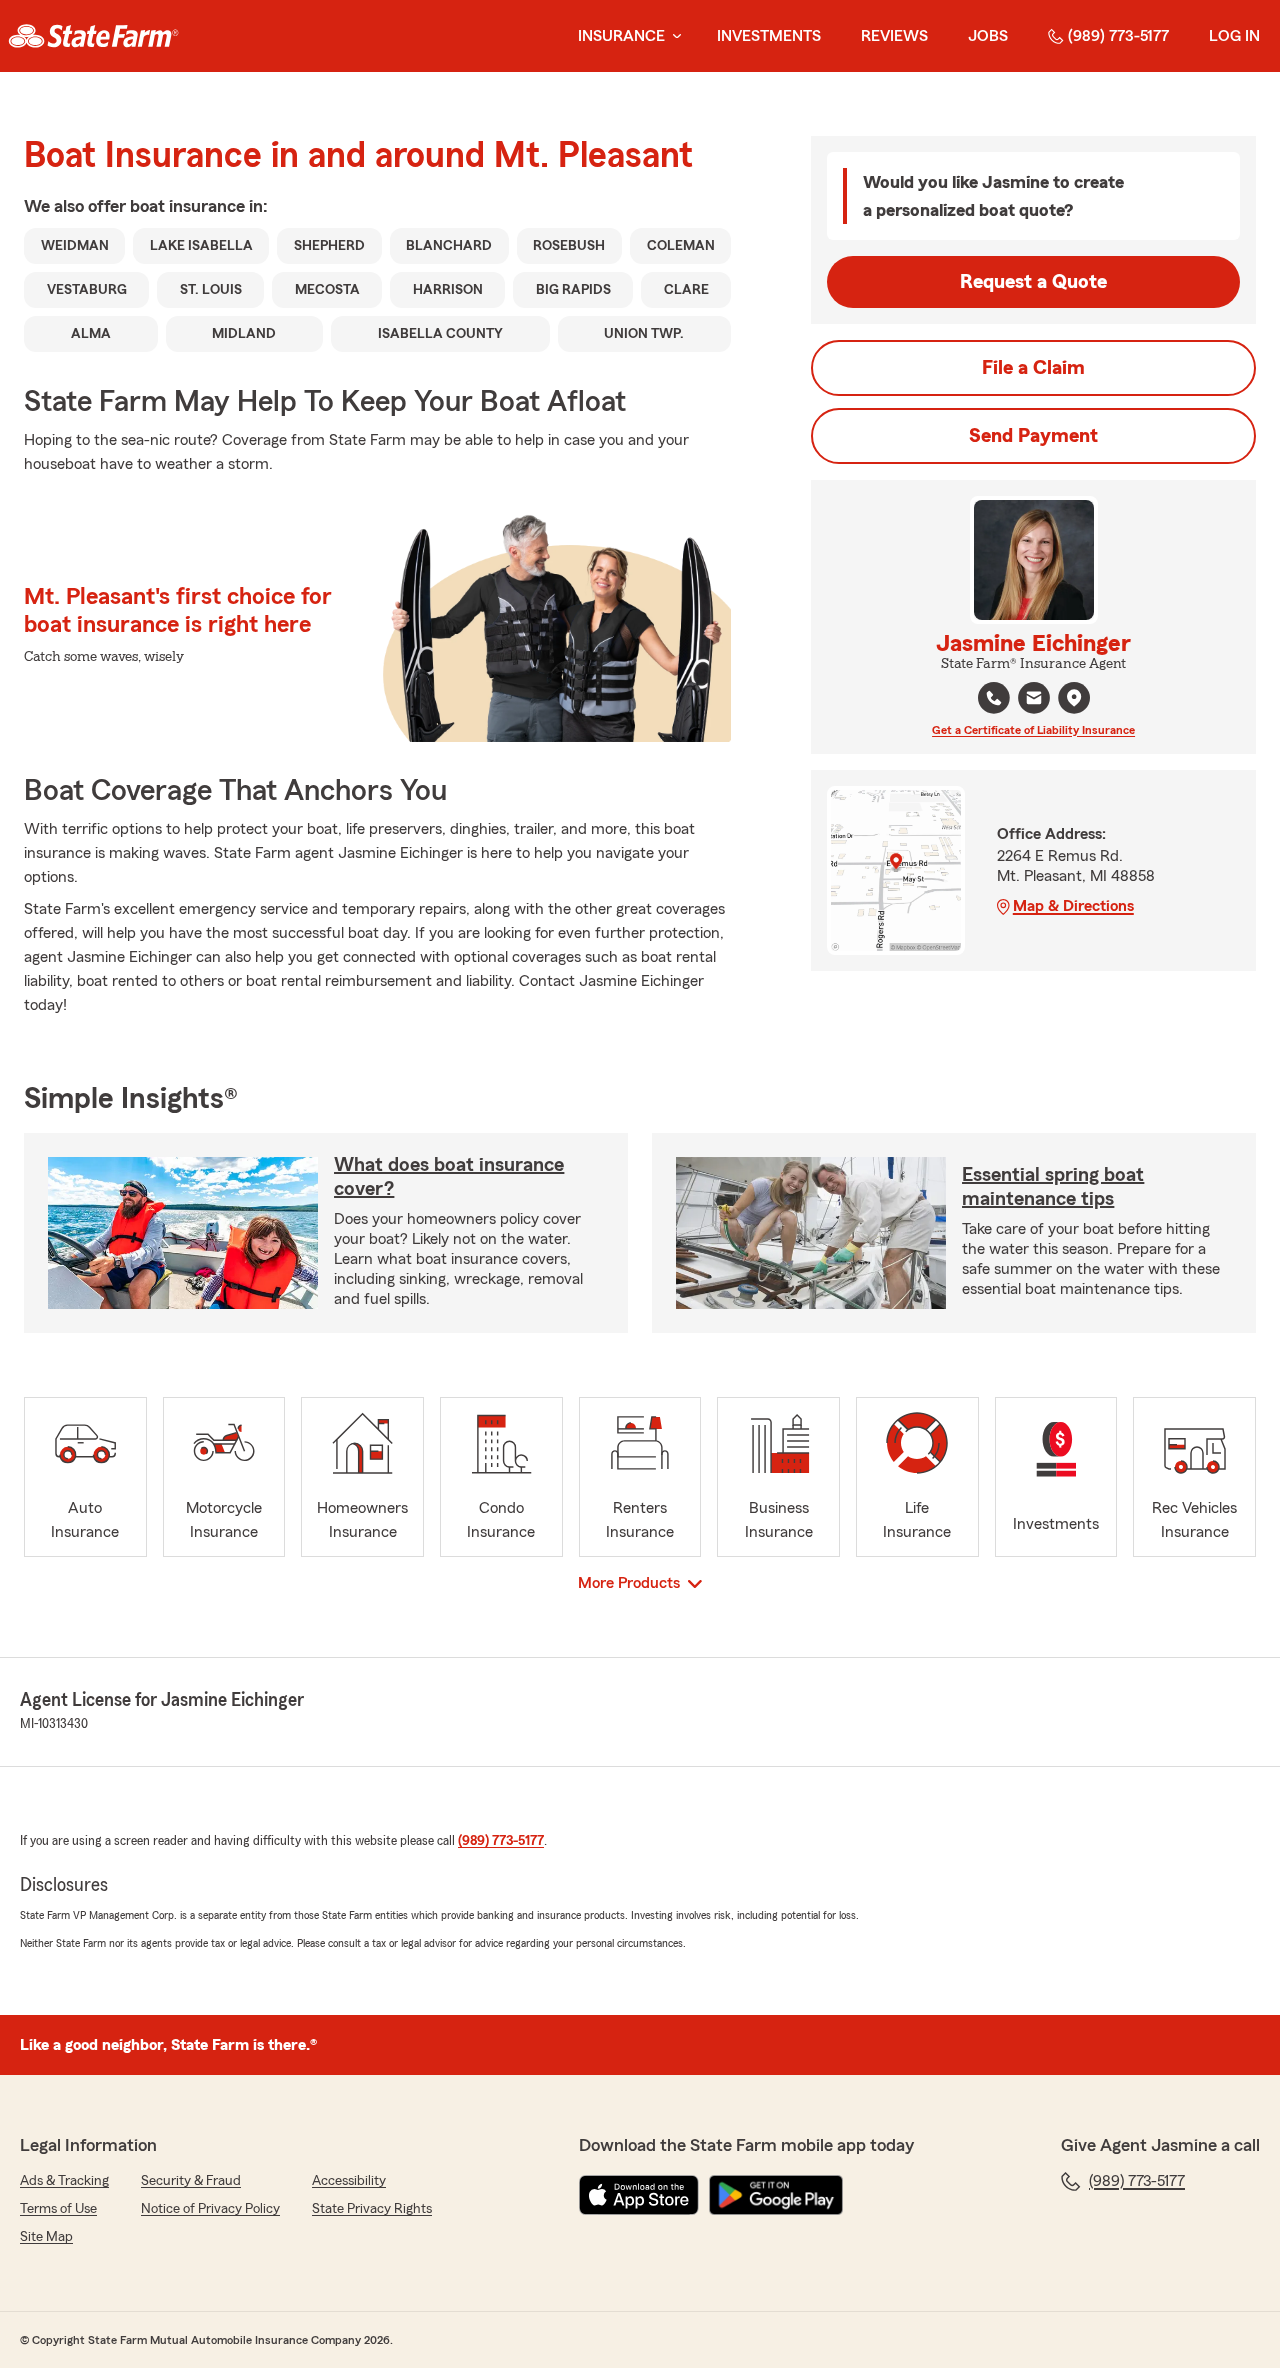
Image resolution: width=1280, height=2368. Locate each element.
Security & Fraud (191, 2181)
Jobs (988, 36)
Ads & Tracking (64, 2181)
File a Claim (1033, 368)
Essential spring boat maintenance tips (1053, 1187)
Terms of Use (58, 2209)
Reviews (894, 36)
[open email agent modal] (1034, 700)
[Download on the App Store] (639, 2195)
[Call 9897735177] (994, 698)
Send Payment (1033, 436)
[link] (93, 36)
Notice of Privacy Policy (210, 2209)
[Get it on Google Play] (776, 2195)
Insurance (621, 36)
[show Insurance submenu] (673, 36)
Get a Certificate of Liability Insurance (1033, 730)
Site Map (46, 2237)
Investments (769, 36)
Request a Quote (1033, 282)
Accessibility (349, 2181)
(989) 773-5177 (1118, 36)
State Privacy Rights (372, 2209)
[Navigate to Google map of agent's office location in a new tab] (1074, 698)
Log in (1234, 36)
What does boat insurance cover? (449, 1177)
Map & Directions (1073, 906)
